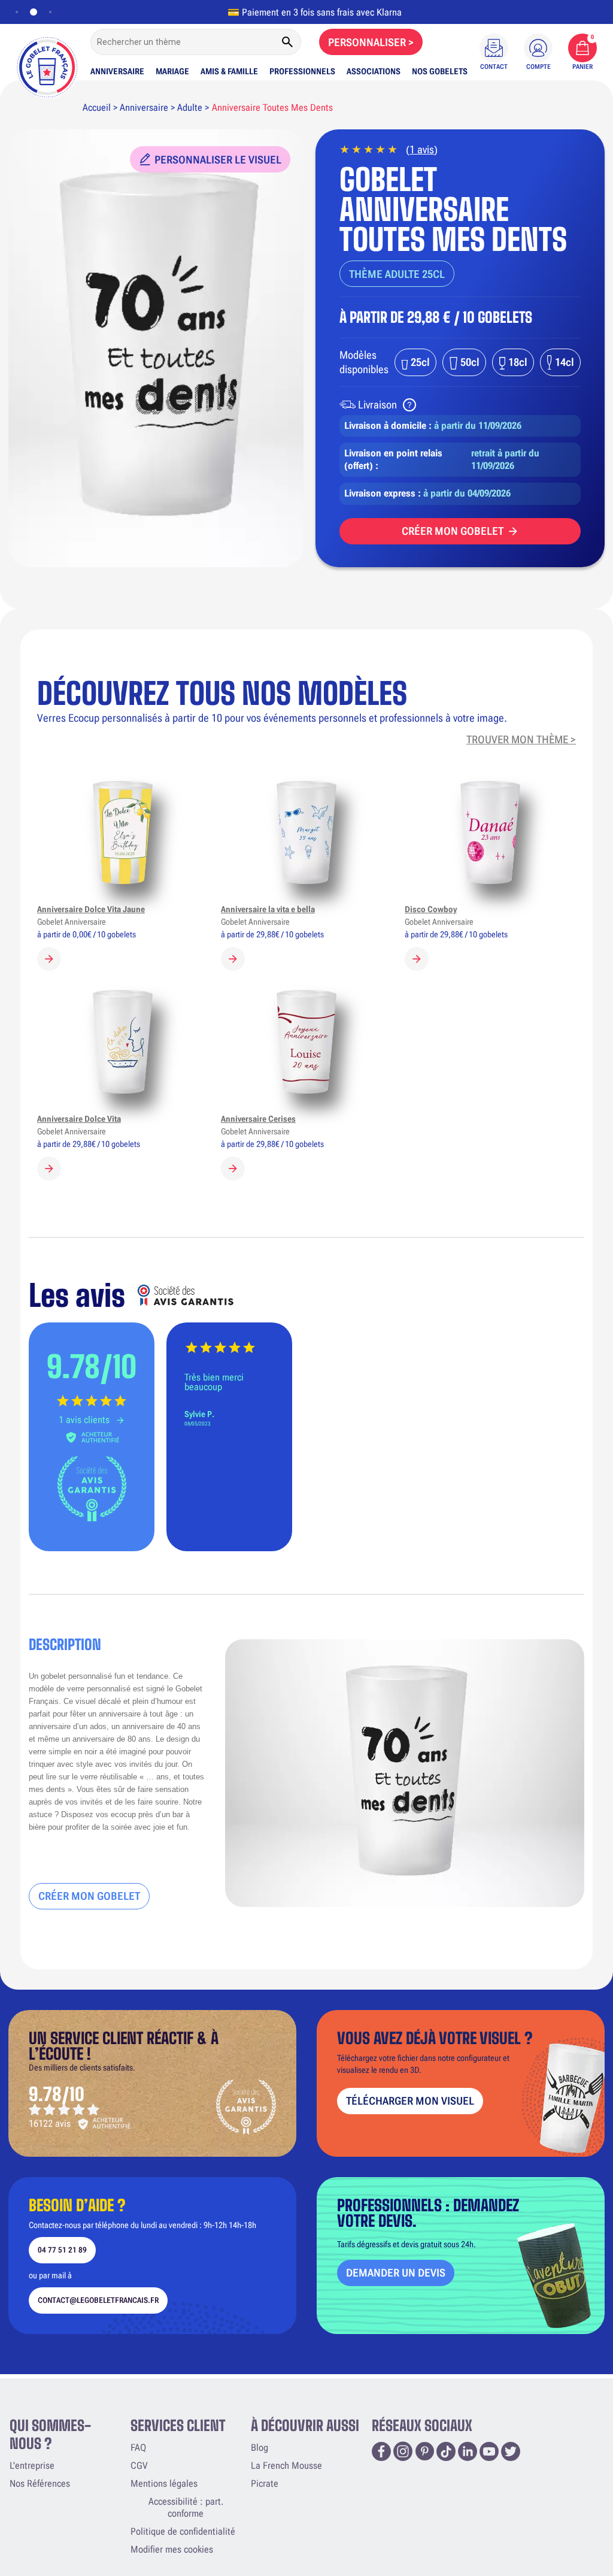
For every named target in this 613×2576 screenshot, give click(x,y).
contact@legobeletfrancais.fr (98, 2300)
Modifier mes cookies (172, 2549)
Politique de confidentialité (183, 2531)
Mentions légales (164, 2483)
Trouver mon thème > (521, 739)
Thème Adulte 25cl (397, 274)
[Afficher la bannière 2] (31, 12)
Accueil (97, 108)
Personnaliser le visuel (218, 160)
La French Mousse (286, 2465)
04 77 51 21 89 (62, 2250)
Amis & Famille (229, 71)
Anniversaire (117, 71)
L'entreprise (32, 2465)
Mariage (172, 71)
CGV (139, 2465)
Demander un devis (396, 2273)
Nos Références (40, 2483)
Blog (260, 2448)
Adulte (190, 108)
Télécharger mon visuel (410, 2101)
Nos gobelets (440, 71)
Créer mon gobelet (453, 531)
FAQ (138, 2448)
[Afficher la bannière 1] (17, 12)
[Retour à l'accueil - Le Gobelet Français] (47, 64)
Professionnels (302, 71)
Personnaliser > (371, 42)
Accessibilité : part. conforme (186, 2507)
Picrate (265, 2483)
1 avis (422, 149)
